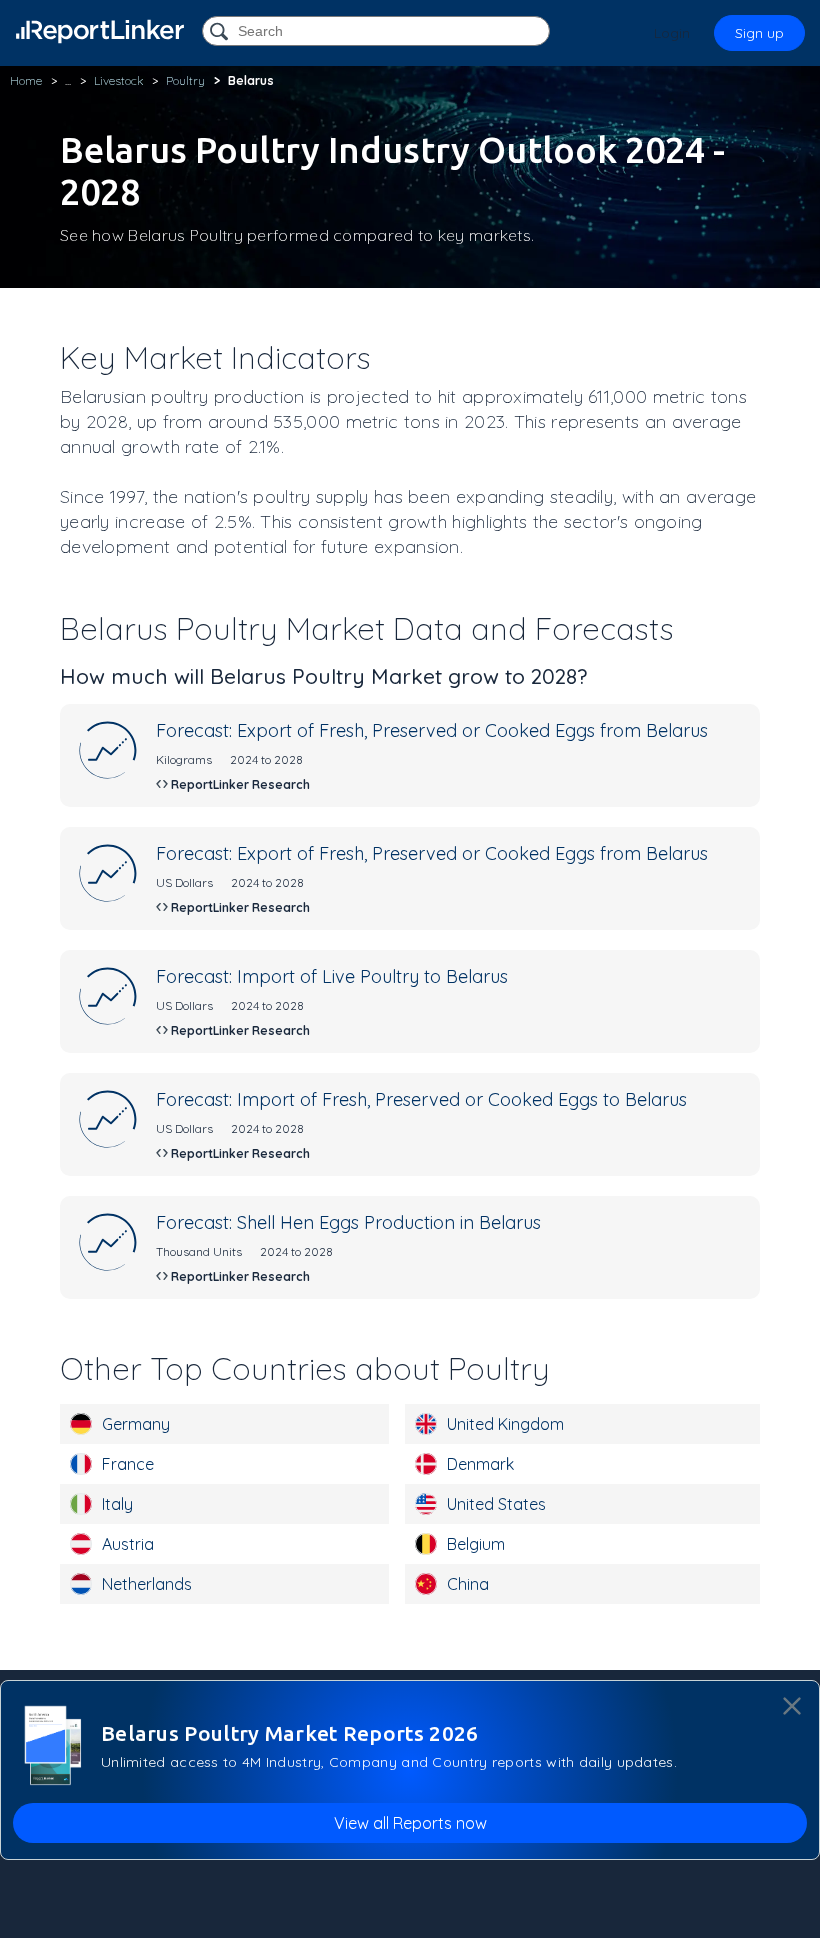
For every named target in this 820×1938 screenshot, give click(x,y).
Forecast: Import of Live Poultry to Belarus (332, 976)
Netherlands (147, 1584)
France (128, 1464)
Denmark (480, 1464)
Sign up (759, 33)
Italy (117, 1504)
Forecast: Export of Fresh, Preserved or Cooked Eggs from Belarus (432, 730)
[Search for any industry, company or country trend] (221, 32)
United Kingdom (505, 1424)
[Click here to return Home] (100, 31)
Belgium (476, 1544)
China (468, 1584)
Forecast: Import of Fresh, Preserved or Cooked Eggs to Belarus (421, 1099)
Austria (128, 1544)
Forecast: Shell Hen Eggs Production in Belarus (348, 1222)
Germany (136, 1424)
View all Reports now (410, 1823)
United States (496, 1504)
